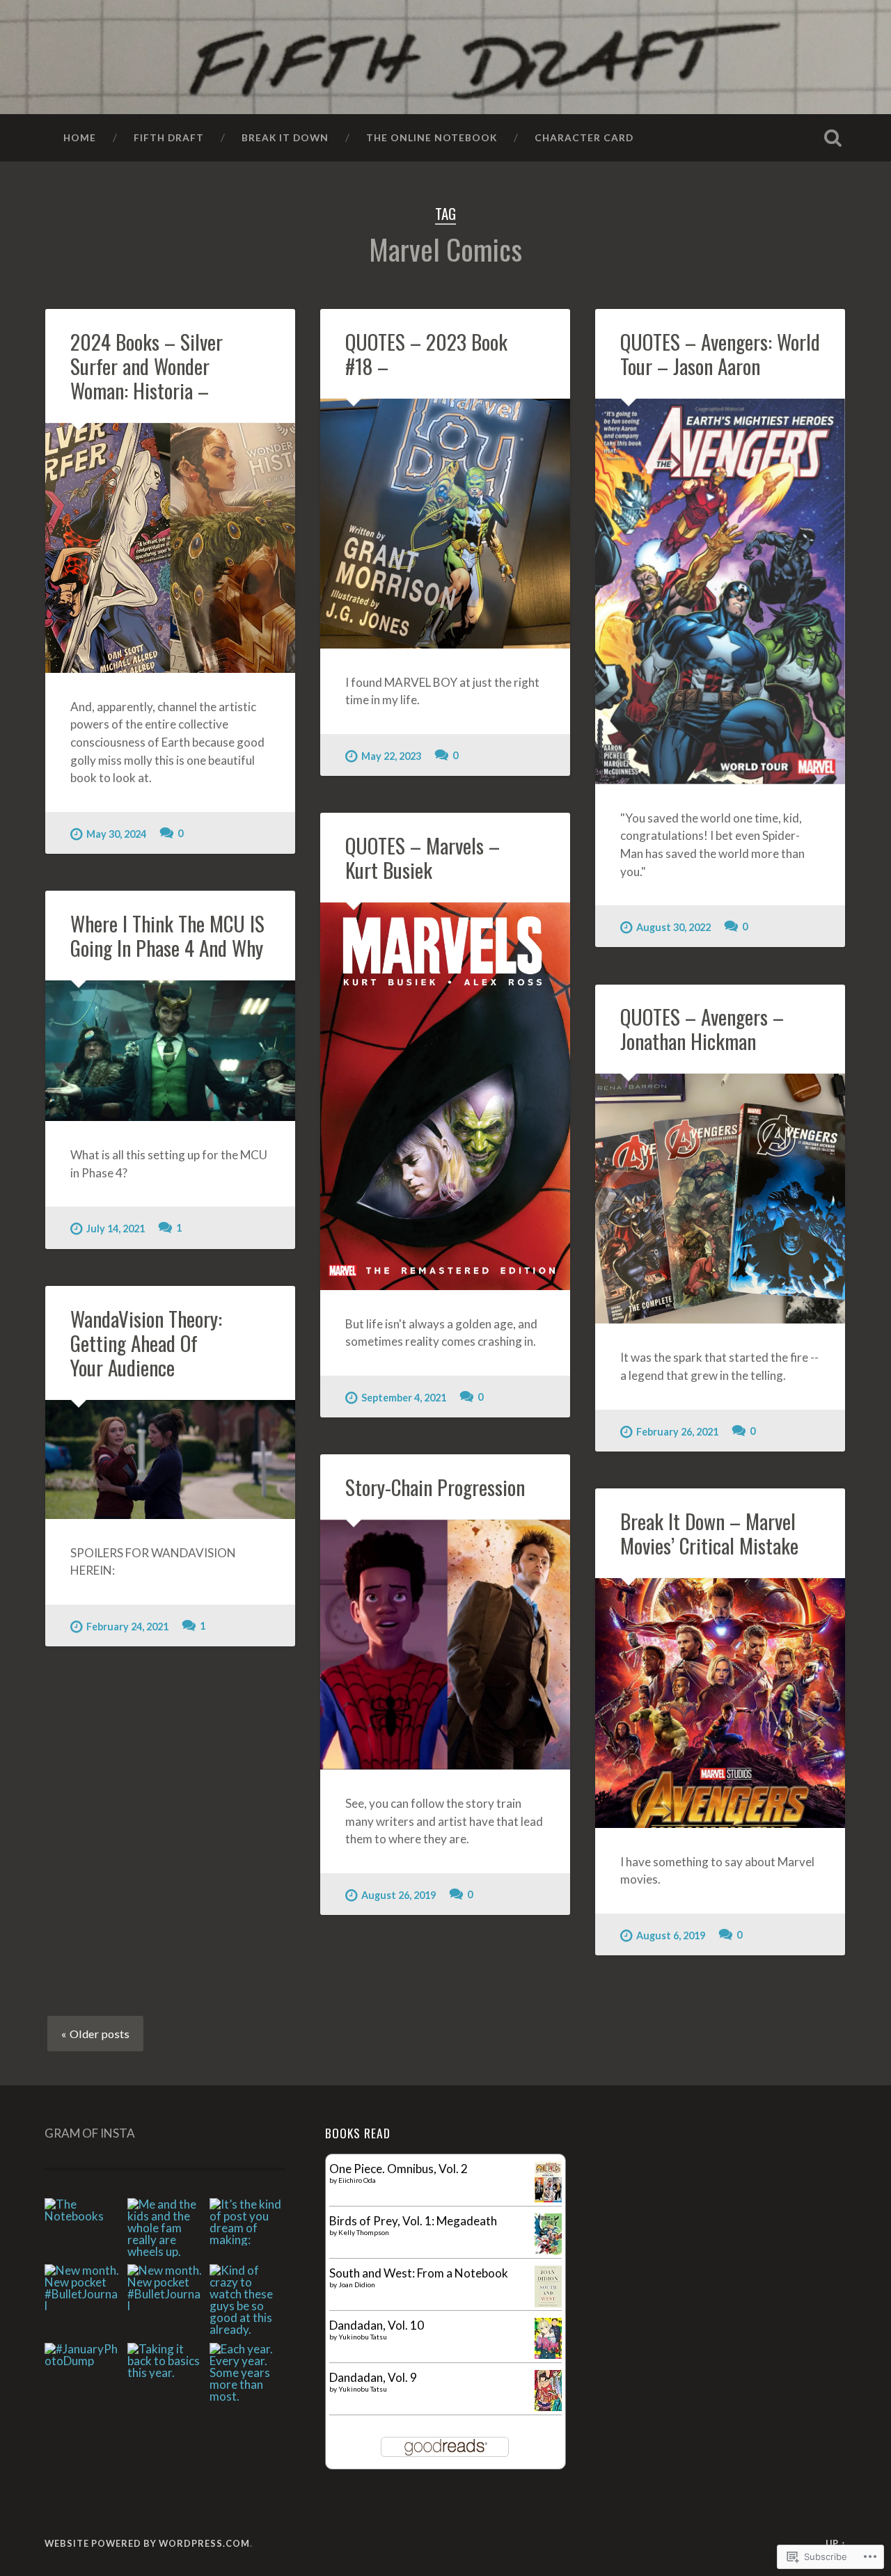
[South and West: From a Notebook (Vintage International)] (548, 2303)
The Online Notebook (432, 137)
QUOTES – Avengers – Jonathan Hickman (702, 1028)
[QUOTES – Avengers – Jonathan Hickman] (720, 1199)
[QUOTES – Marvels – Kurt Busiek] (445, 1096)
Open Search (833, 138)
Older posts (100, 2034)
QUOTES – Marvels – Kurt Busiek (423, 857)
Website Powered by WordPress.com (147, 2543)
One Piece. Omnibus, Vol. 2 (399, 2169)
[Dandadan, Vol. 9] (548, 2407)
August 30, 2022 (673, 927)
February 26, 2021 (677, 1432)
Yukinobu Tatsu (363, 2337)
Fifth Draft (169, 137)
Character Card (584, 137)
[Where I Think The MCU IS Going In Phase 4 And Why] (170, 1051)
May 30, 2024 (116, 834)
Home (80, 137)
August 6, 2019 (671, 1935)
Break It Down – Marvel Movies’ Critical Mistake (709, 1533)
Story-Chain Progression (435, 1487)
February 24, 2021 (127, 1627)
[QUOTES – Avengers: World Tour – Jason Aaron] (720, 591)
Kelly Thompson (364, 2232)
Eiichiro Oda (357, 2180)
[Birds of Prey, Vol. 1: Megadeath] (548, 2251)
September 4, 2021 (404, 1398)
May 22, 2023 (391, 756)
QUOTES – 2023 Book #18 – (426, 353)
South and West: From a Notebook (419, 2273)
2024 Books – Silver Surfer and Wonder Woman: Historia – (147, 366)
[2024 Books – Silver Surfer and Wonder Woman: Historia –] (170, 548)
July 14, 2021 (116, 1229)
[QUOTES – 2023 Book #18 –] (445, 524)
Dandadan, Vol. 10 (377, 2325)
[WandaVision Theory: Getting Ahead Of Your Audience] (170, 1460)
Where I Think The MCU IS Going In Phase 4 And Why (167, 935)
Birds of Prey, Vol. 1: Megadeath (413, 2221)
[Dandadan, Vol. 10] (548, 2354)
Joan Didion (357, 2284)
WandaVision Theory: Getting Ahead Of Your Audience (146, 1343)
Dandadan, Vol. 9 (373, 2377)
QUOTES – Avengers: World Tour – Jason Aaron (720, 353)
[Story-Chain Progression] (445, 1645)
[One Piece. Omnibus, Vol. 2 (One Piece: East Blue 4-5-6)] (548, 2198)
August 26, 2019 (399, 1895)
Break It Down (285, 137)
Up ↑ (836, 2543)
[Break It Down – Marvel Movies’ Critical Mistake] (720, 1703)
